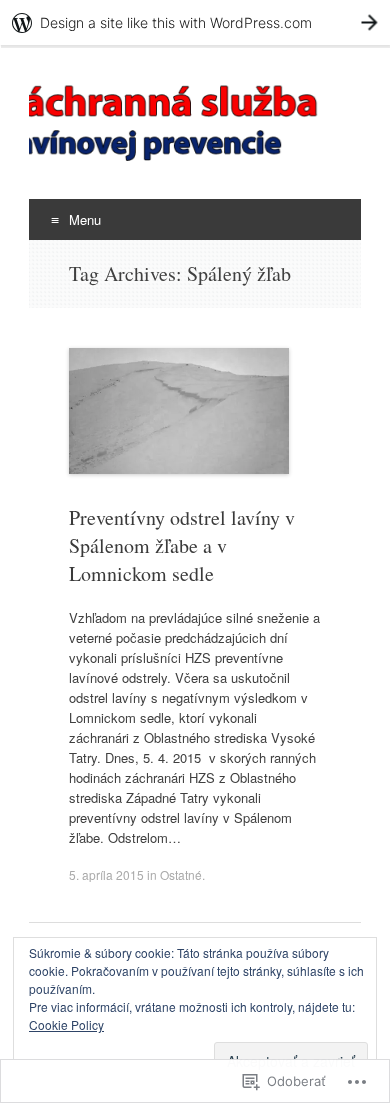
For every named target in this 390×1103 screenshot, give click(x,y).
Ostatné (181, 874)
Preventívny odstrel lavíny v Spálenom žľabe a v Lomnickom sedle (182, 545)
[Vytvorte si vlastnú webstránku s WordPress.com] (195, 22)
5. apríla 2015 (106, 874)
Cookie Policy (66, 1024)
